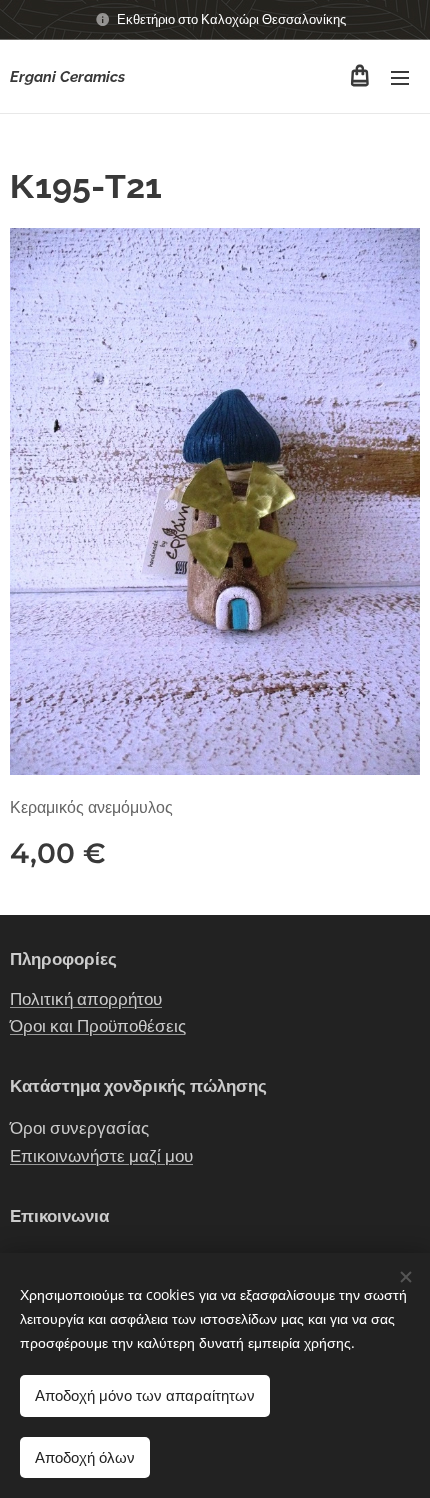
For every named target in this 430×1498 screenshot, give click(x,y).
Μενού (400, 77)
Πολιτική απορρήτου (86, 999)
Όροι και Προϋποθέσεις (98, 1026)
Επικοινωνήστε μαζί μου (101, 1156)
